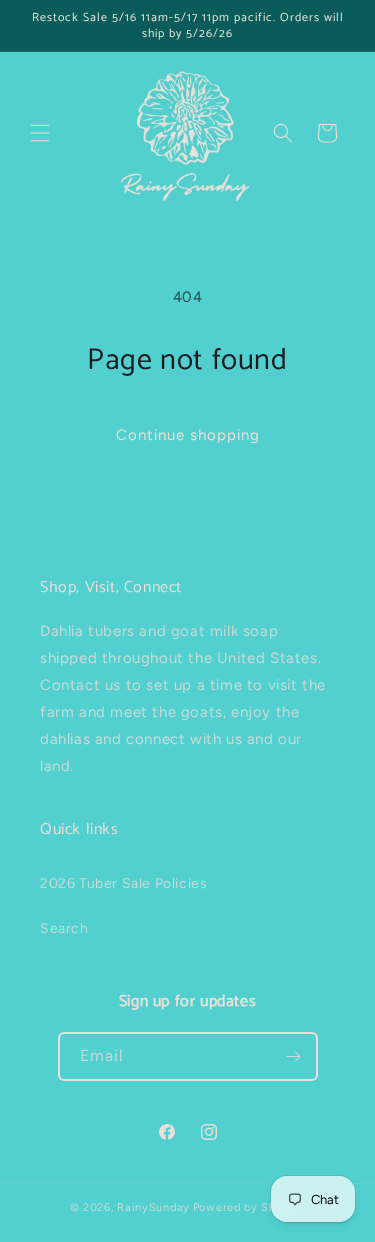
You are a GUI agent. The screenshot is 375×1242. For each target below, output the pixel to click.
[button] (40, 133)
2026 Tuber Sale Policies (123, 883)
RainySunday (153, 1207)
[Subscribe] (294, 1056)
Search (64, 928)
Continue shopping (188, 435)
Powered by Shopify (249, 1207)
